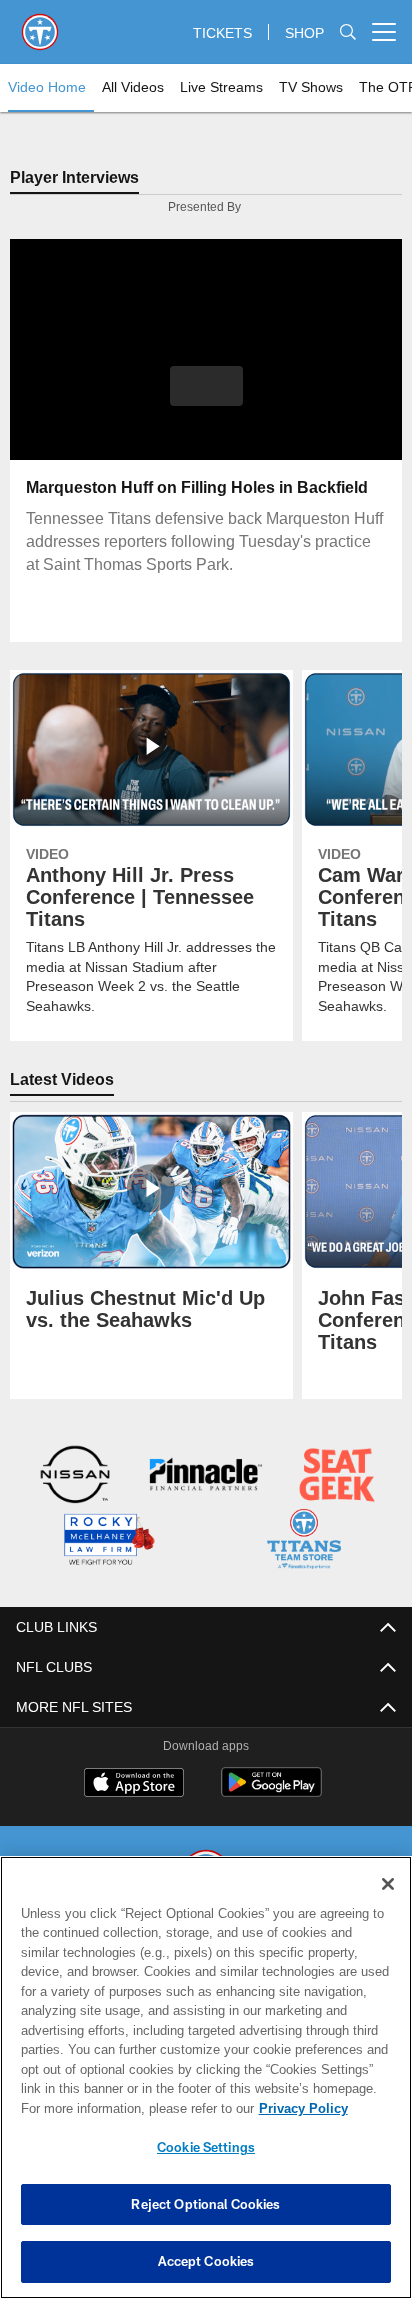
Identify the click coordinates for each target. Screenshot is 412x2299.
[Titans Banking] (206, 1477)
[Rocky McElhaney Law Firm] (108, 1541)
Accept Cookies (206, 2261)
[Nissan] (75, 1477)
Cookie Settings (206, 2147)
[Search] (348, 32)
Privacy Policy (131, 2108)
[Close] (388, 1884)
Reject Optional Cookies (205, 2204)
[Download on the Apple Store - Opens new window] (134, 1784)
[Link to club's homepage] (40, 24)
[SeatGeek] (337, 1477)
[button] (206, 399)
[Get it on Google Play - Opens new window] (271, 1791)
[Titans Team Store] (304, 1541)
